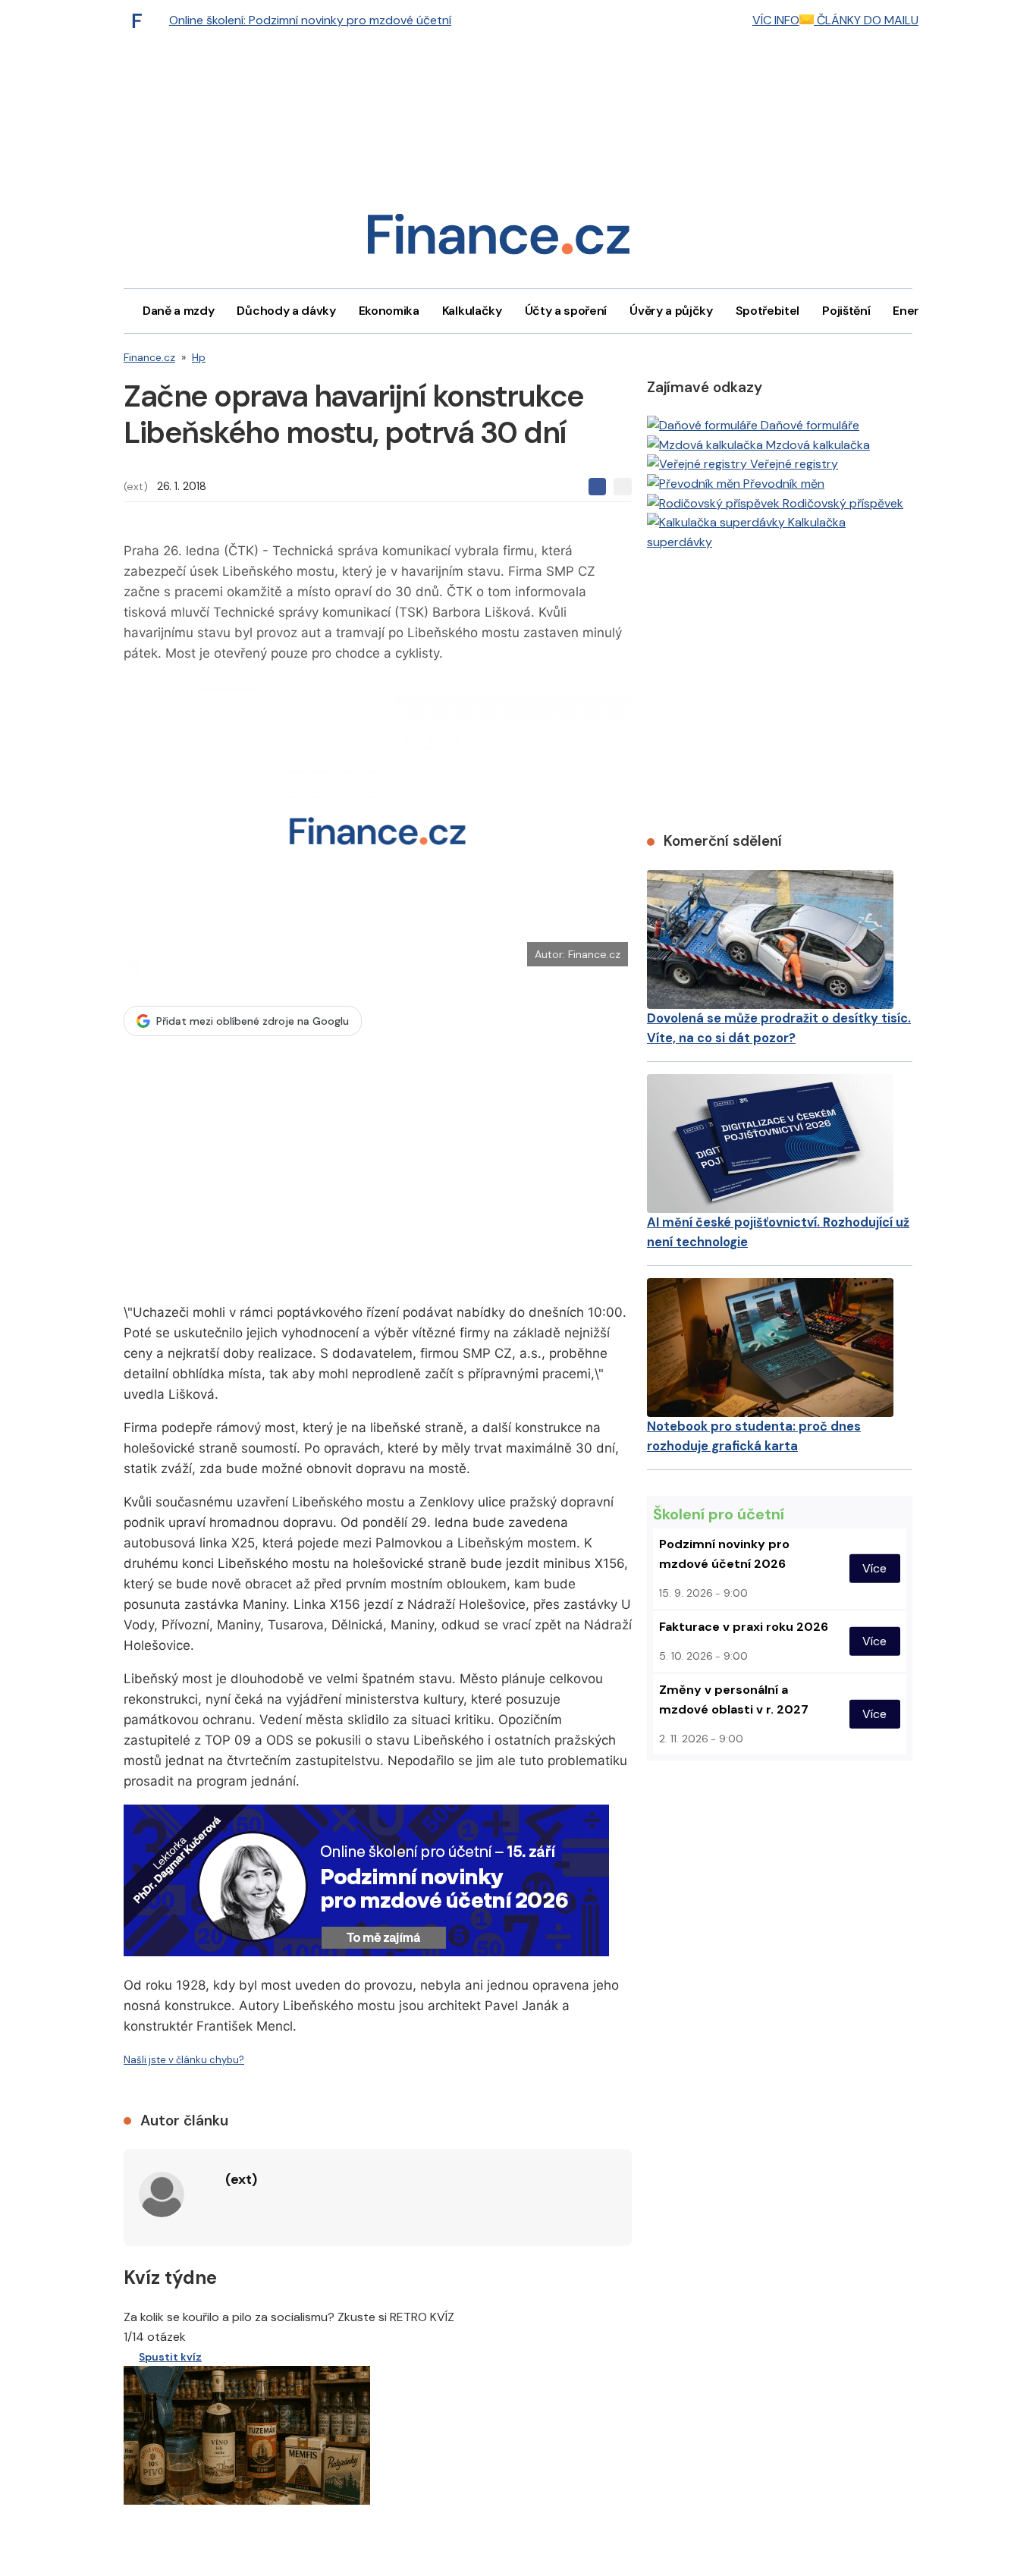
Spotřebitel (768, 311)
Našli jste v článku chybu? (184, 2060)
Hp (199, 357)
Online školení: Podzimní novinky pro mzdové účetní (310, 20)
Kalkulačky (472, 311)
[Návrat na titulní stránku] (498, 239)
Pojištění (846, 311)
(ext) (136, 486)
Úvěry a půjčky (671, 311)
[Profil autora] (162, 2194)
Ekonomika (389, 311)
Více (874, 1568)
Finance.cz (149, 357)
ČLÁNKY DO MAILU (866, 20)
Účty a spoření (566, 311)
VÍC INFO (776, 20)
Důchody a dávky (286, 311)
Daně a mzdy (178, 311)
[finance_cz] (141, 20)
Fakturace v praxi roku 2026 (744, 1627)
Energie (915, 311)
